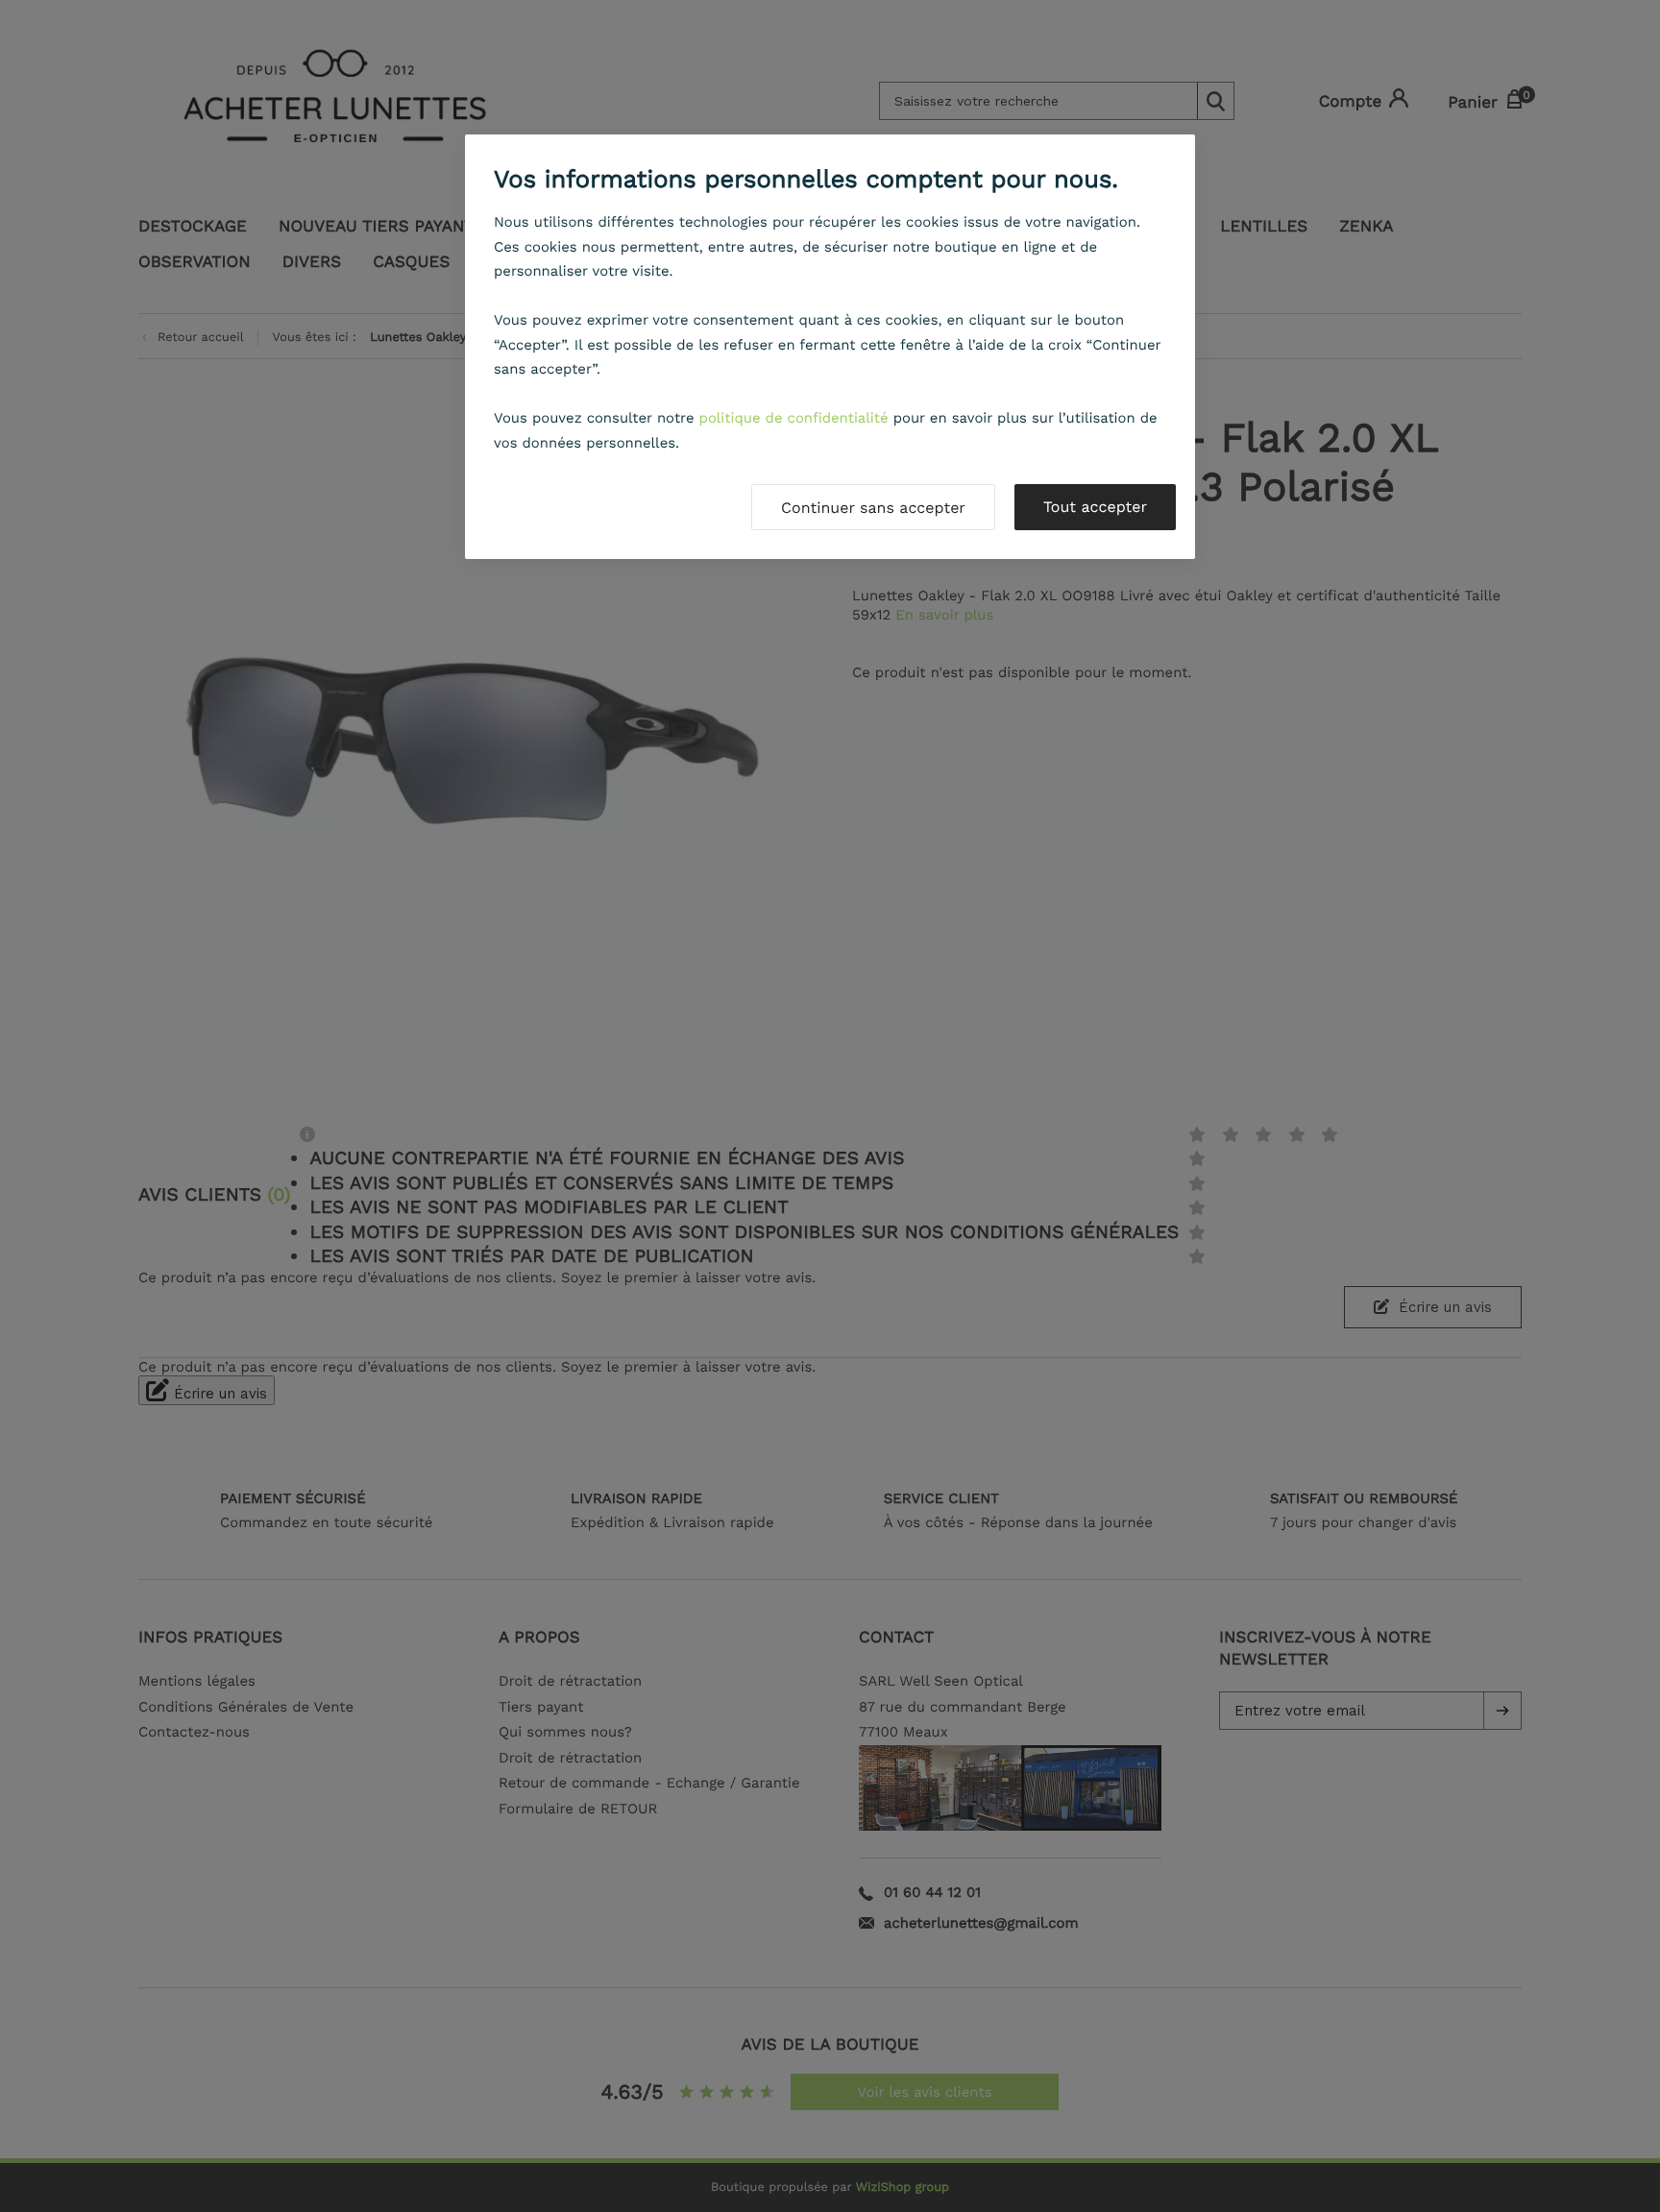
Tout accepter (1095, 507)
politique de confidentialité (794, 418)
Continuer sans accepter (873, 508)
